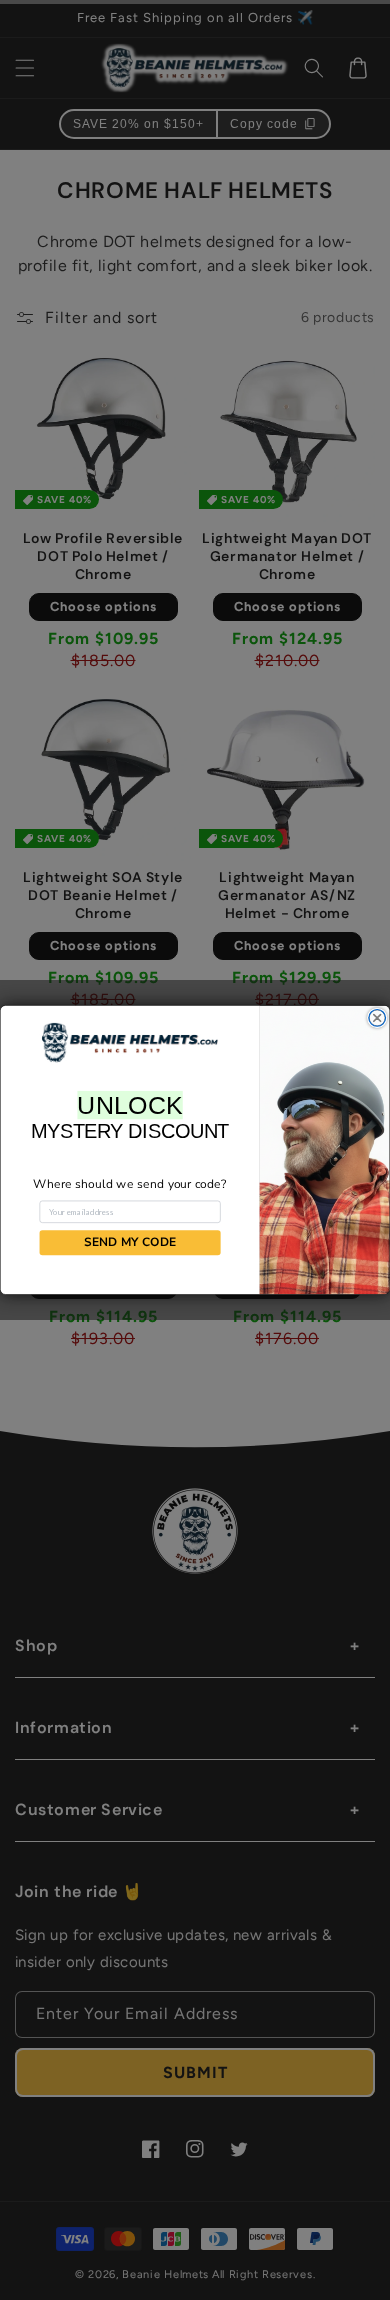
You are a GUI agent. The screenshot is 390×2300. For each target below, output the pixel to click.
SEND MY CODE (130, 1242)
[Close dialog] (377, 1018)
